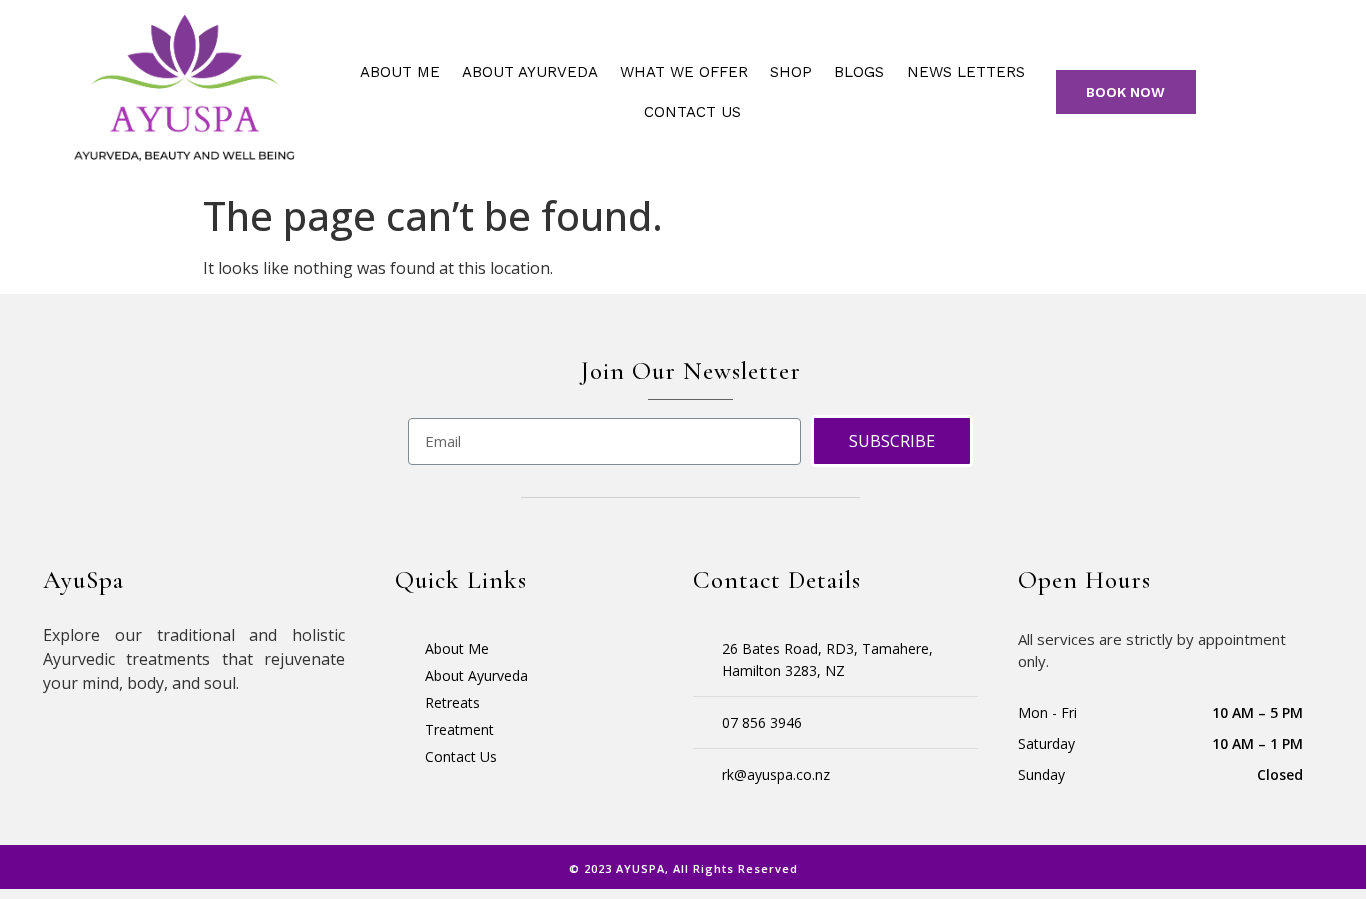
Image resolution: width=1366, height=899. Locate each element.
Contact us (692, 112)
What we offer (684, 72)
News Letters (966, 72)
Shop (791, 72)
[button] (1126, 92)
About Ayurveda (530, 72)
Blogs (859, 72)
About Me (400, 72)
